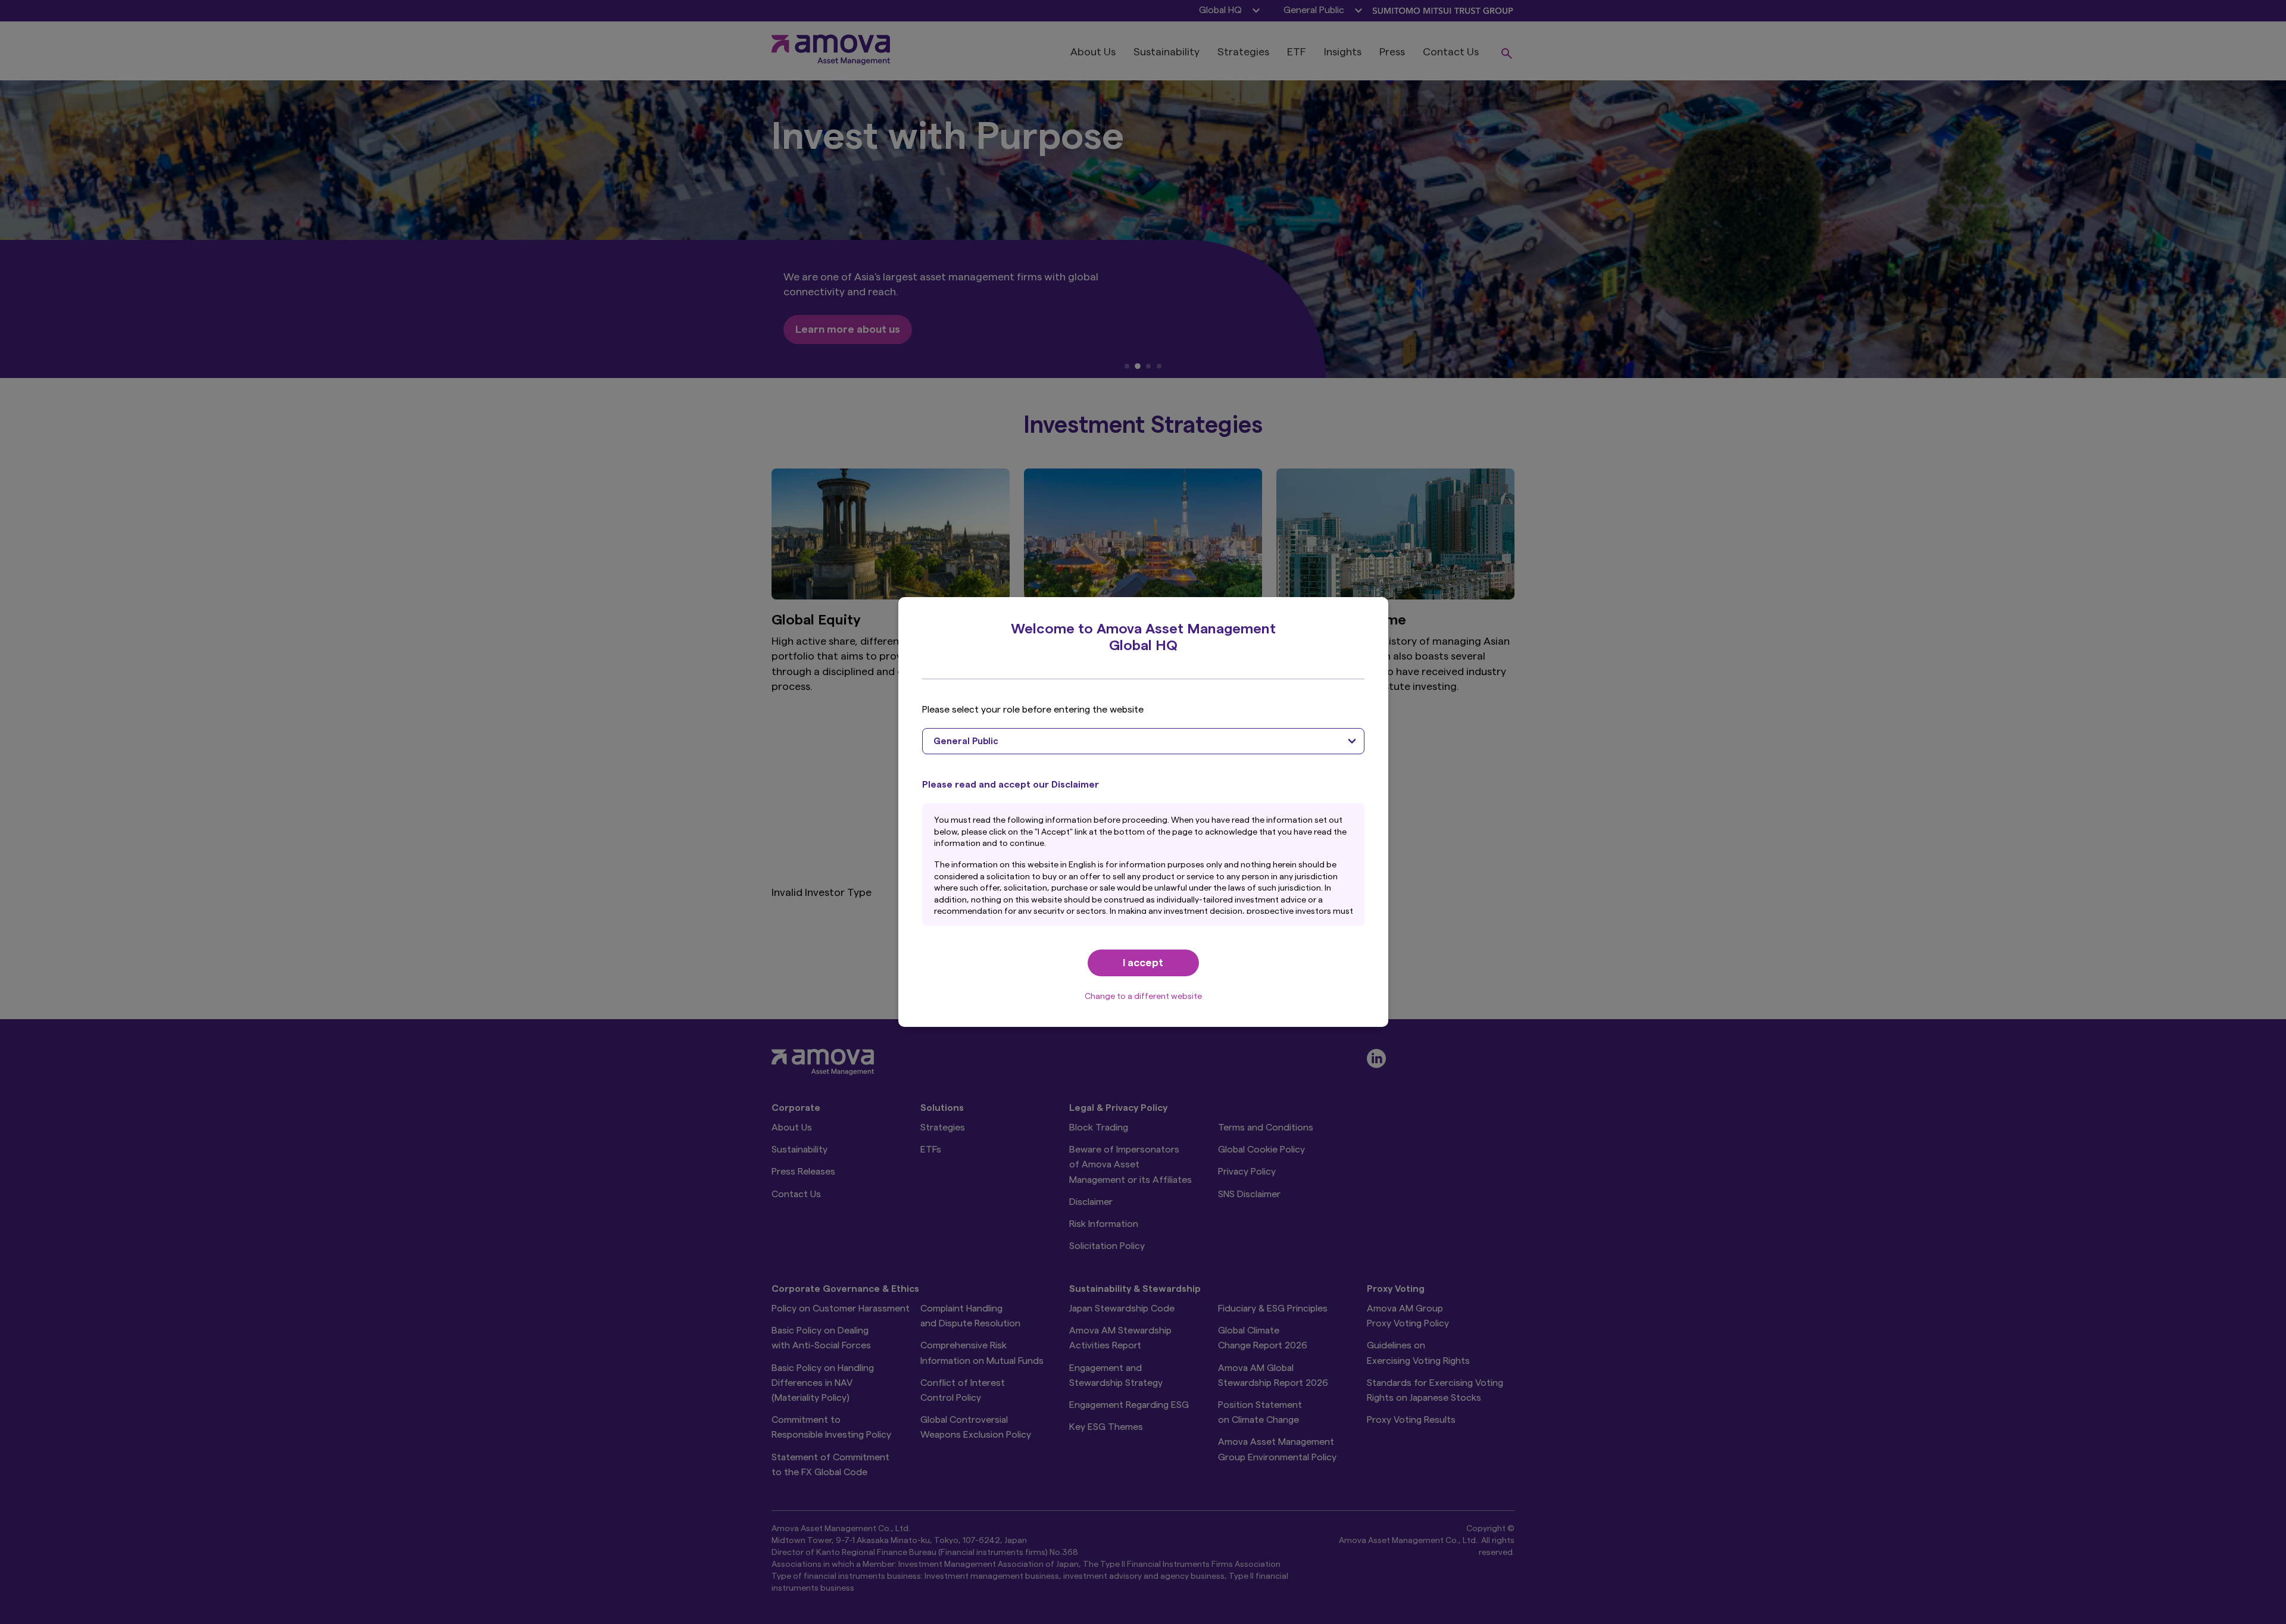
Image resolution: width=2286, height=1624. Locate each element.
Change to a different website (1143, 997)
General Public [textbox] (966, 741)
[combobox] (1143, 741)
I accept (1143, 963)
